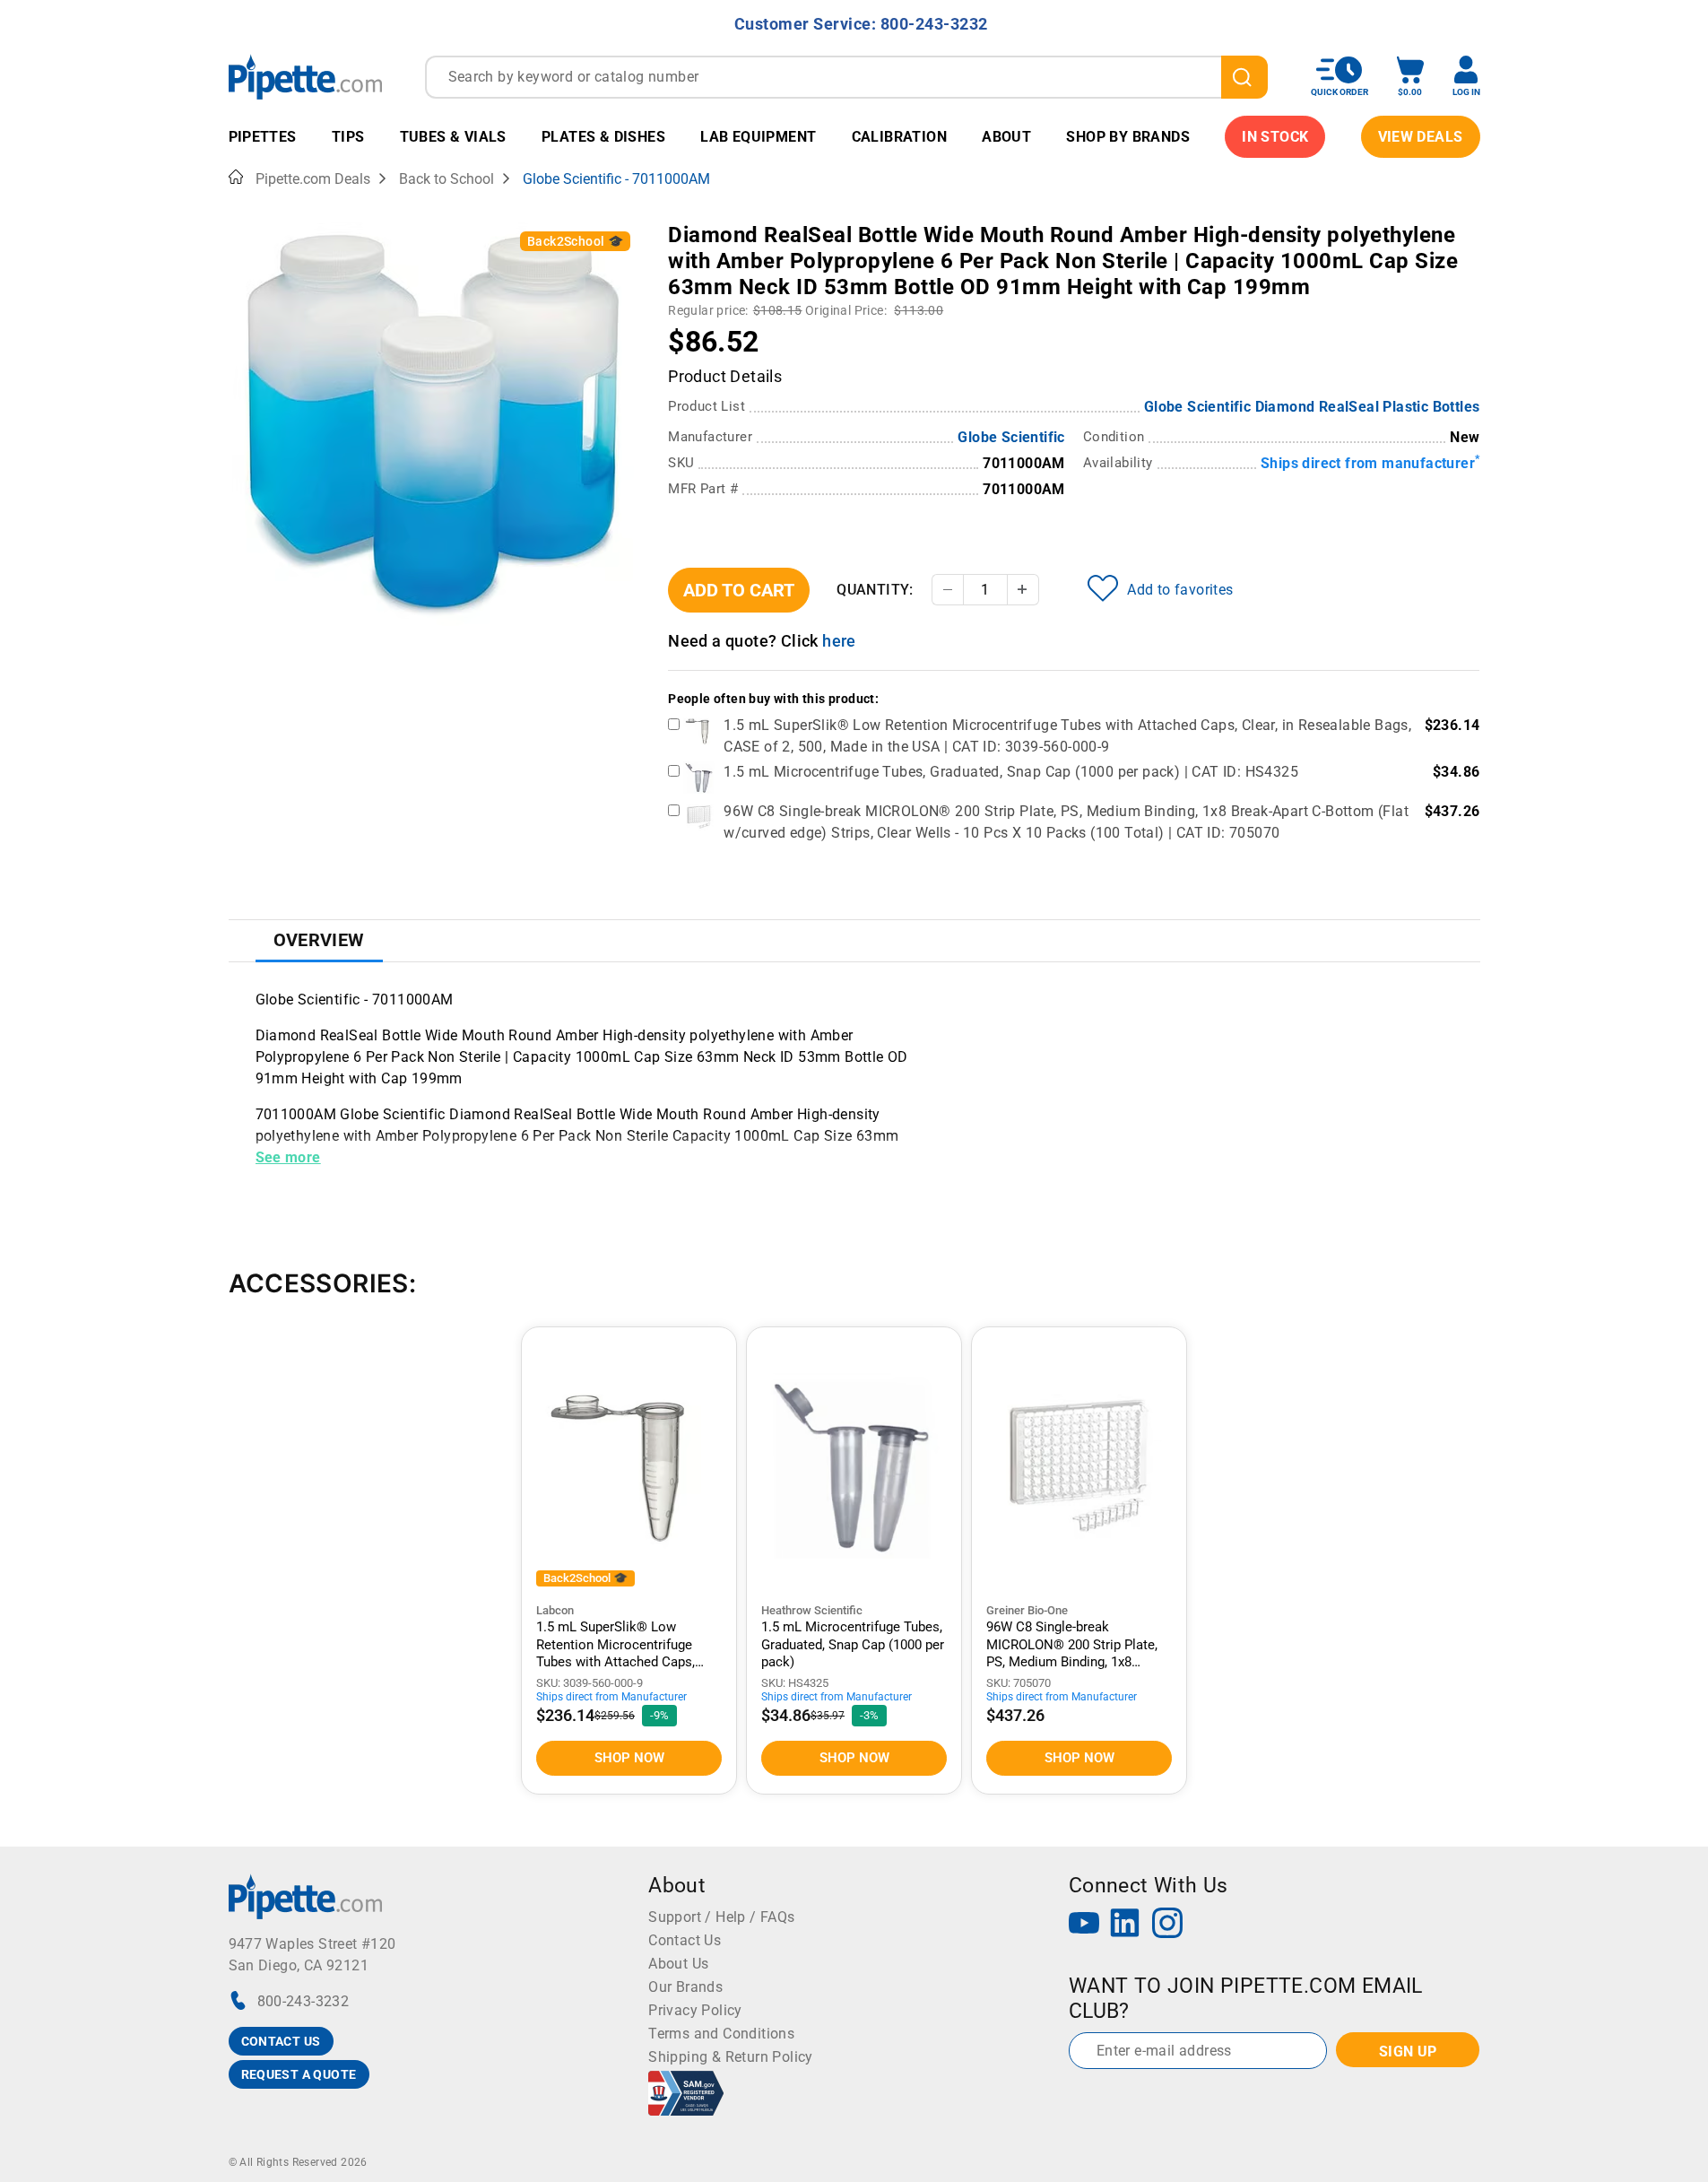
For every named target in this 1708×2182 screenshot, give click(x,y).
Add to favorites (1180, 590)
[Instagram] (1167, 1925)
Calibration (899, 137)
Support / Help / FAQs (721, 1917)
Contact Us (685, 1940)
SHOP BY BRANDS (1128, 137)
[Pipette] (305, 77)
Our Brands (685, 1987)
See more (288, 1157)
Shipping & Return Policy (731, 2057)
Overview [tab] (319, 940)
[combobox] (846, 77)
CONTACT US (281, 2041)
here (839, 641)
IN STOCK (1275, 137)
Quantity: (875, 590)
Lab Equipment (758, 137)
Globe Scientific (1011, 437)
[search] (1244, 77)
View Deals (1421, 137)
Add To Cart (739, 590)
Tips (348, 137)
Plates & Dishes (603, 137)
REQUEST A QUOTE (299, 2074)
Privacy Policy (695, 2010)
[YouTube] (1084, 1925)
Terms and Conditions (721, 2034)
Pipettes (263, 137)
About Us (678, 1964)
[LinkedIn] (1125, 1925)
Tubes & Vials (453, 137)
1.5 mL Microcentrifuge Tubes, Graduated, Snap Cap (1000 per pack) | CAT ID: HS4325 (1011, 772)
